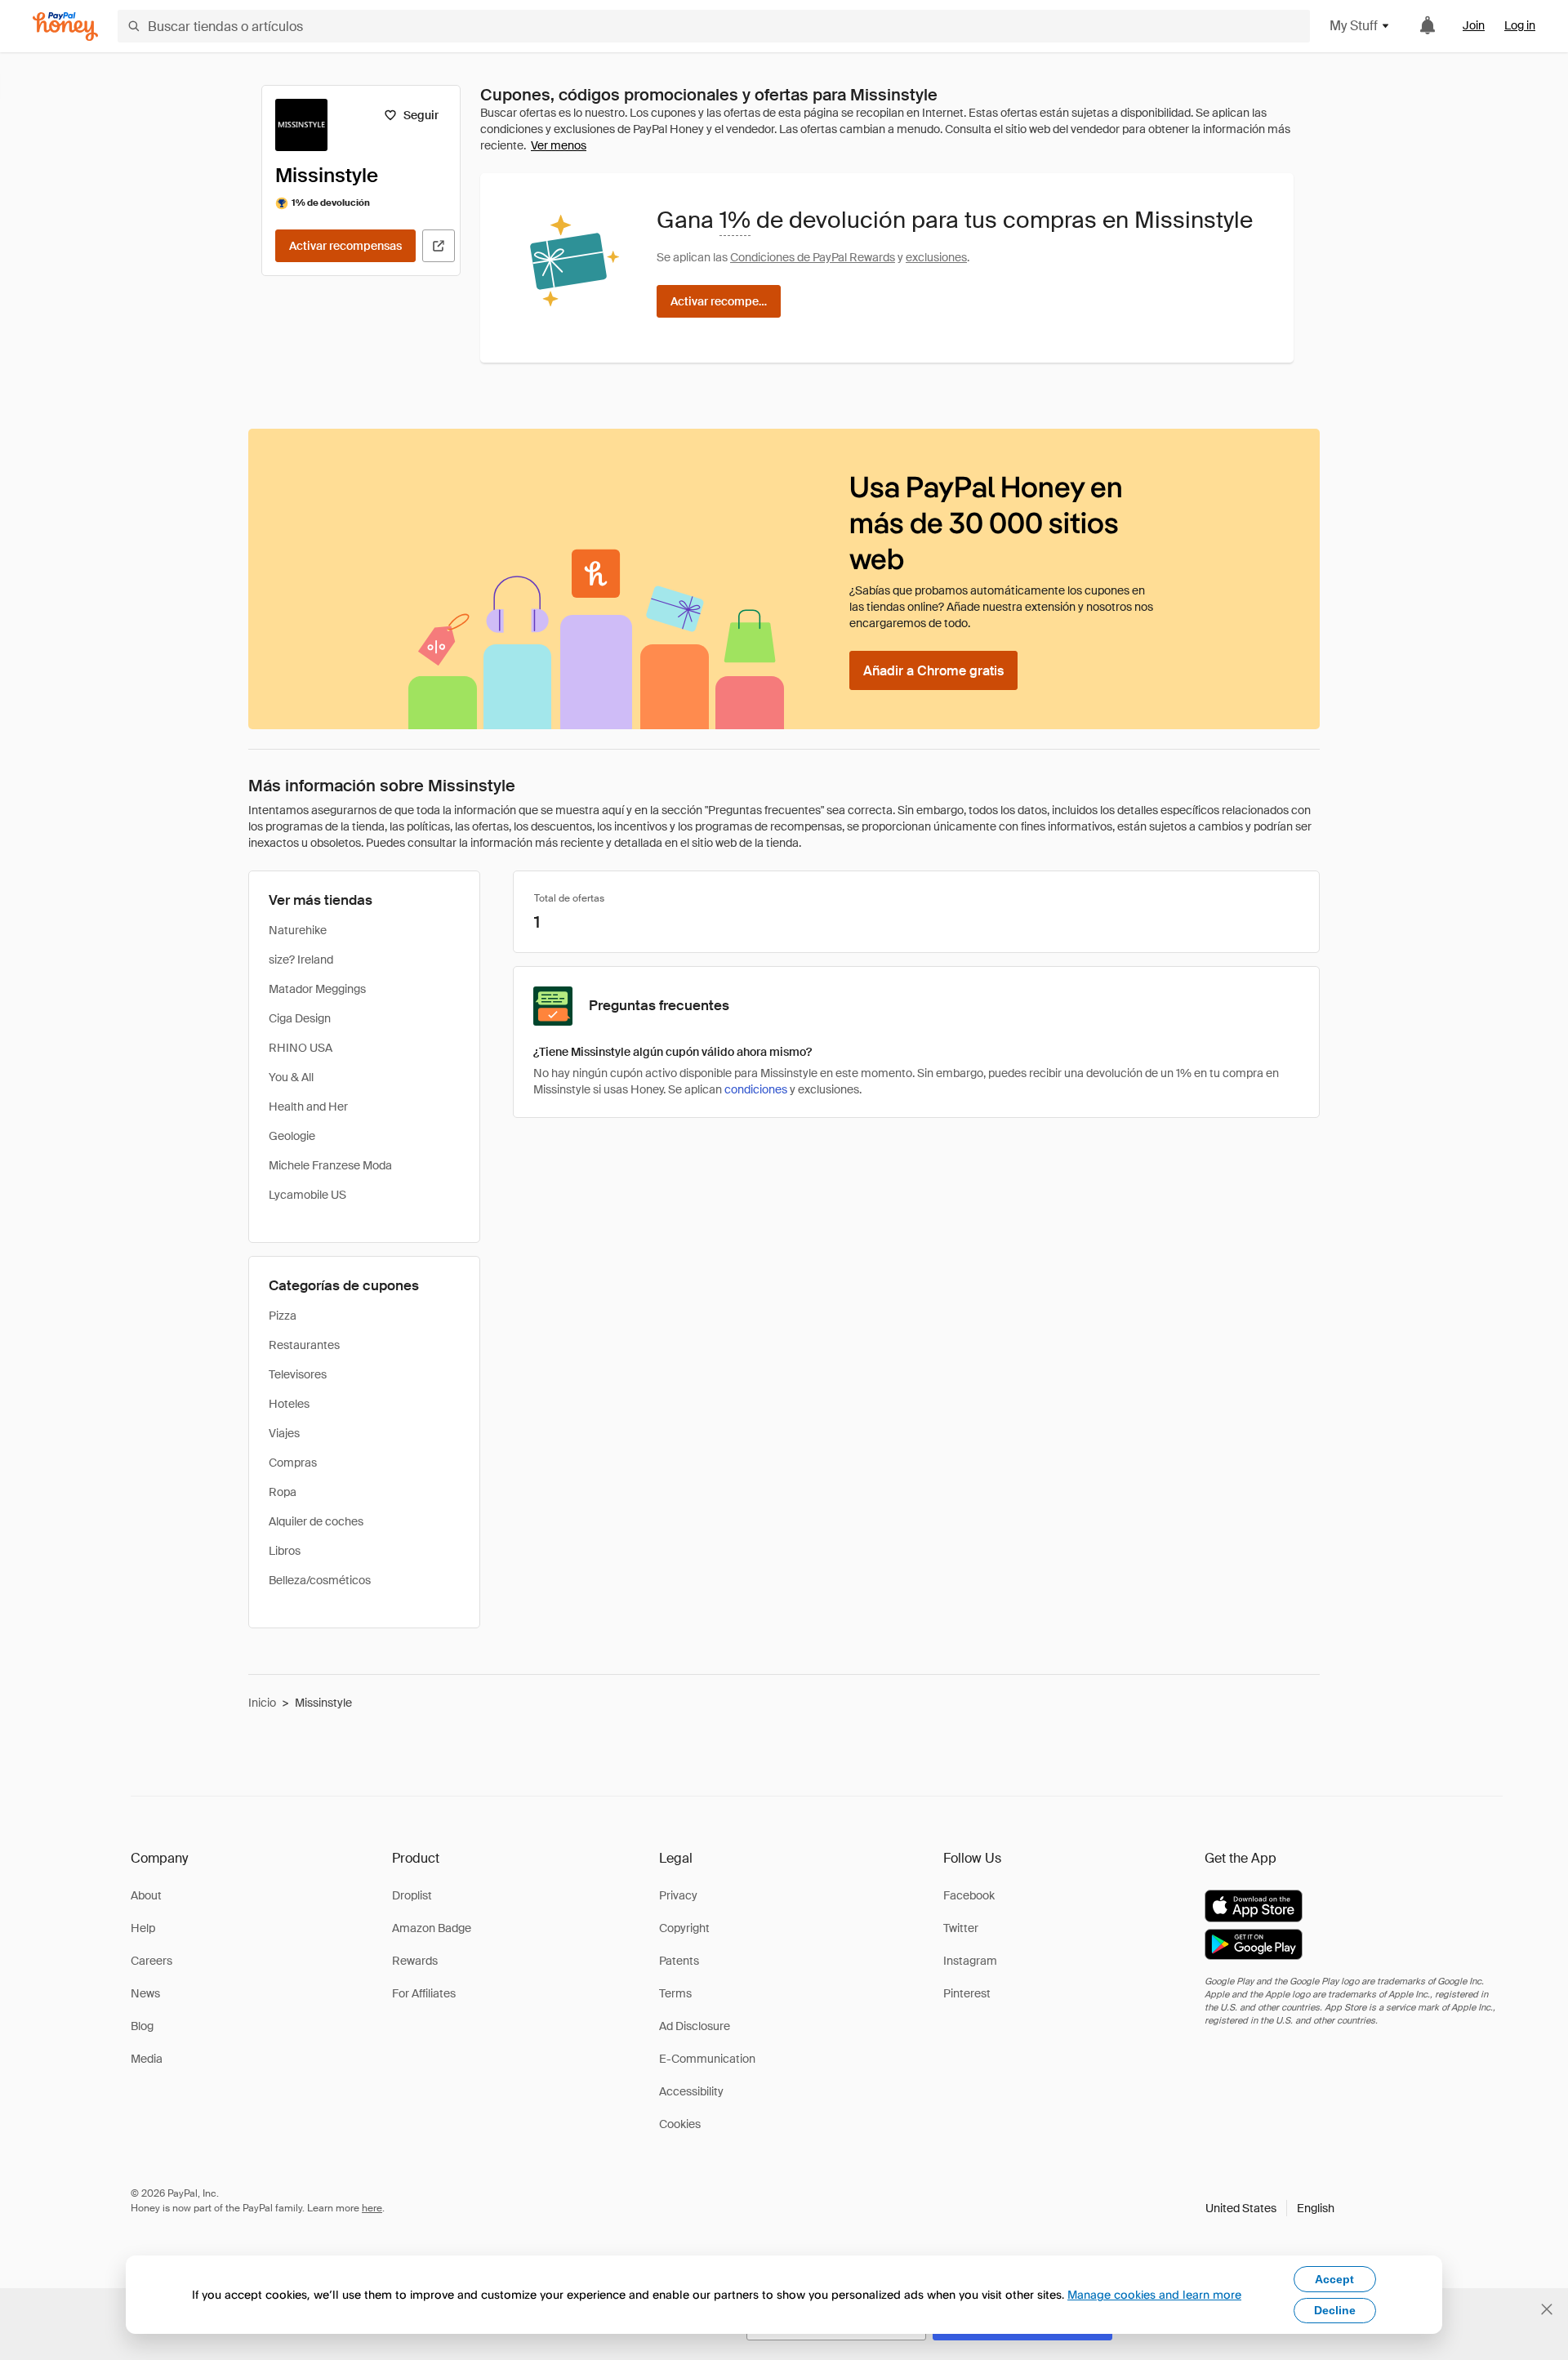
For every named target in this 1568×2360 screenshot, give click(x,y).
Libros (285, 1551)
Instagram (970, 1961)
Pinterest (967, 1993)
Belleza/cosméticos (320, 1580)
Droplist (412, 1895)
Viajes (284, 1433)
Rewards (415, 1961)
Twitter (961, 1928)
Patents (679, 1961)
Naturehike (298, 930)
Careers (151, 1961)
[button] (1270, 2208)
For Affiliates (424, 1993)
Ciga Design (300, 1018)
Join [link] (1474, 25)
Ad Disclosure (695, 2026)
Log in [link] (1520, 25)
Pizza (283, 1316)
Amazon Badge (432, 1928)
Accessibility (691, 2091)
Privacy (678, 1895)
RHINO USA (301, 1048)
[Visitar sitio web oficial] (439, 246)
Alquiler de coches (316, 1521)
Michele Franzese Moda (330, 1165)
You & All (291, 1077)
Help (143, 1928)
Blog (142, 2026)
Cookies (680, 2124)
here (372, 2208)
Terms (675, 1993)
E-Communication (707, 2059)
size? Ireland (301, 960)
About (146, 1895)
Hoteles (289, 1404)
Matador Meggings (317, 989)
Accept (1334, 2279)
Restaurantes (304, 1345)
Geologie (292, 1136)
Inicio (262, 1703)
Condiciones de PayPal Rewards (813, 257)
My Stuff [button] (1354, 26)
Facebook (969, 1895)
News (145, 1993)
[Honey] (65, 27)
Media (147, 2059)
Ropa (283, 1492)
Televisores (298, 1374)
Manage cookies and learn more (1154, 2294)
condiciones (756, 1089)
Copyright (684, 1928)
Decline (1335, 2310)
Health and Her (308, 1107)
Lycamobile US (307, 1195)
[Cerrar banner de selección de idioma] (1547, 2309)
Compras (293, 1463)
